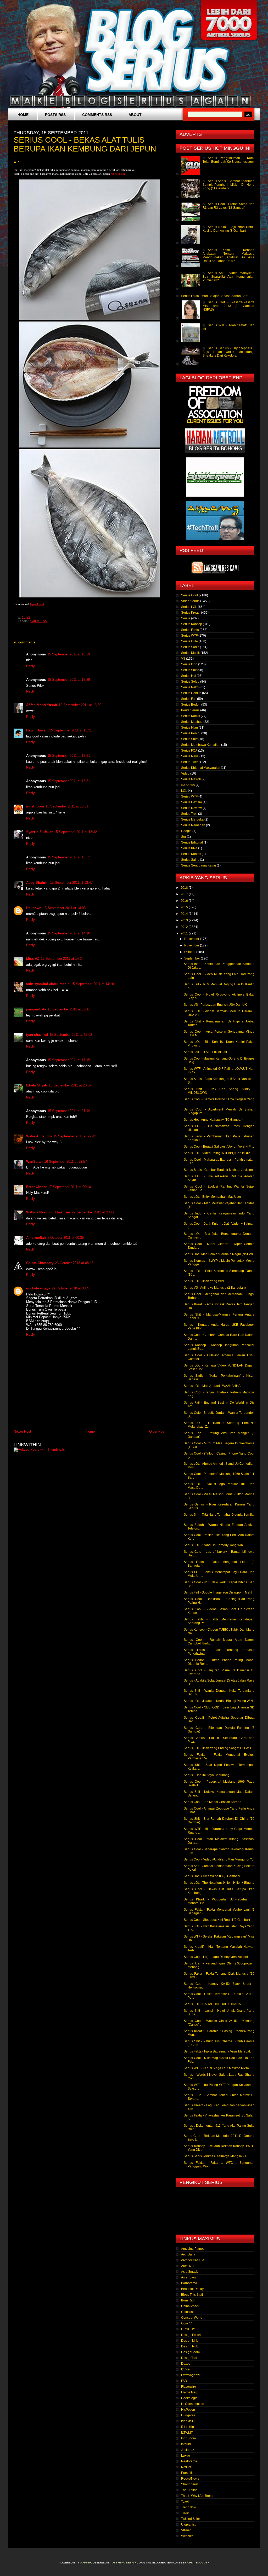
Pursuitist (188, 2473)
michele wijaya (38, 1288)
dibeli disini (118, 174)
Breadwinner (36, 1187)
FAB (184, 2381)
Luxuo (186, 2456)
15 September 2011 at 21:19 (69, 1111)
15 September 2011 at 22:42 (75, 1136)
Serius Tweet (190, 762)
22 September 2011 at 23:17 (93, 1212)
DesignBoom (190, 2352)
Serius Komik (191, 716)
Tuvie (185, 2513)
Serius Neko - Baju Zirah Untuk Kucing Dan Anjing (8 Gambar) (228, 229)
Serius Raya (190, 756)
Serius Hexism (191, 802)
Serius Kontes (191, 854)
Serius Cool (39, 621)
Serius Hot (189, 676)
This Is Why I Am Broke (197, 2496)
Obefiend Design (124, 2563)
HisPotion (188, 2410)
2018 (185, 888)
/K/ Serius (188, 785)
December (192, 939)
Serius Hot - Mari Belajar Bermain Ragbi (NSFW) (218, 1254)
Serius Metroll (191, 779)
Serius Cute (189, 641)
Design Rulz (190, 2346)
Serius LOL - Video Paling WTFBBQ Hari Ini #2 (217, 1153)
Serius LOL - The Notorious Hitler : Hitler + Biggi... (219, 1883)
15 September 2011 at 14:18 (93, 984)
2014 (185, 914)
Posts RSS (55, 115)
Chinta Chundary (40, 1263)
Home (23, 115)
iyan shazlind (37, 1035)
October (190, 952)
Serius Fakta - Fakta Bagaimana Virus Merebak (217, 2051)
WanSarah (34, 1162)
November (192, 945)
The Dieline (189, 2490)
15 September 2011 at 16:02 (71, 1035)
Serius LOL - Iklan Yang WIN (204, 1281)
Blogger (84, 2563)
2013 (185, 920)
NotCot (186, 2467)
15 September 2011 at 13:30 (80, 705)
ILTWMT (187, 2433)
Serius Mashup (192, 722)
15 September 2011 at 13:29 (69, 654)
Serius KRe (189, 848)
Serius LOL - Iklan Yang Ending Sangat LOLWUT (218, 1748)
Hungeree (188, 2415)
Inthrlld (186, 2444)
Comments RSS (97, 115)
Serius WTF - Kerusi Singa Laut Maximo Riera (216, 2068)
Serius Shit (189, 670)
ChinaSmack (190, 2306)
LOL (184, 791)
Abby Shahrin (37, 883)
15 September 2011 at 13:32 (76, 832)
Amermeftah (36, 1238)
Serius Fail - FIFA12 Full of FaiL (206, 1052)
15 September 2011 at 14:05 (64, 908)
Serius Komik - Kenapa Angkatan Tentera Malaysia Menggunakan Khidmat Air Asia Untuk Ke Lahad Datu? (228, 255)
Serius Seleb (190, 682)
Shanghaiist (190, 2484)
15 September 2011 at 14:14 (62, 959)
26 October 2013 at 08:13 (74, 1263)
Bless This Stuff (192, 2295)
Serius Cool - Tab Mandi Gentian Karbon (213, 1802)
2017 (185, 894)
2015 (185, 907)
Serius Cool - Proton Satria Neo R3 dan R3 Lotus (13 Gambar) (228, 206)
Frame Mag (189, 2392)
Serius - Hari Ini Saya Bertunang (207, 1775)
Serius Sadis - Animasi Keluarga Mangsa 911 (216, 2156)
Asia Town (188, 2277)
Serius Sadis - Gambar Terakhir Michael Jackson (218, 1170)
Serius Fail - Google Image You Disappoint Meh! (218, 1592)
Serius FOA (189, 751)
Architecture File (193, 2260)
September (192, 958)
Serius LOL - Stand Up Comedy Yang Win (213, 1545)
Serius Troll (189, 814)
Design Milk (189, 2341)
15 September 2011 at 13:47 (71, 883)
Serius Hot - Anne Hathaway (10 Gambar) (213, 1120)
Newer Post (22, 1431)
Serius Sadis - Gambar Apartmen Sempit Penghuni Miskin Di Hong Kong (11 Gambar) (228, 185)
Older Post (157, 1431)
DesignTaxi (189, 2358)
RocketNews (190, 2479)
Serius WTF (189, 636)
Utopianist (188, 2525)
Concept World (192, 2318)
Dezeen (187, 2364)
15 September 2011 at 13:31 (71, 730)
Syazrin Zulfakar (39, 832)
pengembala (36, 1009)
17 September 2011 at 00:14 (69, 1187)
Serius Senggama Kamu (199, 865)
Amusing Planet (192, 2249)
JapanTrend (37, 604)
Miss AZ (33, 959)
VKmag (186, 2530)
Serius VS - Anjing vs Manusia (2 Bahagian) (215, 1288)
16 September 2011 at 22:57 (66, 1162)
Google (186, 831)
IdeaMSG (188, 2421)
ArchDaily (188, 2254)
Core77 (186, 2323)
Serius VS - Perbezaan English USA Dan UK (215, 1005)
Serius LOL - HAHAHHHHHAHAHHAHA (212, 2004)
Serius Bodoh (191, 705)
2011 (185, 933)
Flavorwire (189, 2387)
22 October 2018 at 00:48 (71, 1288)
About (135, 115)
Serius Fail (189, 699)
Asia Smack (189, 2272)
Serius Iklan (189, 728)
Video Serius (190, 601)
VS (183, 659)
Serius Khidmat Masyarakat (201, 768)
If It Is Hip (188, 2427)
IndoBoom (188, 2438)
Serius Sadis (190, 647)
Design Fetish (191, 2335)
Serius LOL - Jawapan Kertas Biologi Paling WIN (218, 1701)
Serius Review (191, 808)
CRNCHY (188, 2329)
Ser (184, 837)
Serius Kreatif (191, 613)
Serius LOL (189, 607)
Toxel (185, 2502)
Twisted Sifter (191, 2519)
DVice (185, 2369)
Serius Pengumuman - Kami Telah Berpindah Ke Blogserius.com (228, 160)
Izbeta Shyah (37, 1085)
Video (185, 774)
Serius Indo (189, 664)
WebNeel (188, 2536)
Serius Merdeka (192, 819)
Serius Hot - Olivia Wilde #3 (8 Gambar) (212, 1876)
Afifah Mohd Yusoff (42, 705)
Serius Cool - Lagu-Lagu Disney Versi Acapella (217, 1957)
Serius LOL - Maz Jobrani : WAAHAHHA (212, 1386)
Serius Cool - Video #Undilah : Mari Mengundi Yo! (219, 1859)
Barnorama (189, 2283)
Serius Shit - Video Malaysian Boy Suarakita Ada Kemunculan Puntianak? (228, 277)
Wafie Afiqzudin (39, 1136)
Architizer (188, 2266)
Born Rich (188, 2300)
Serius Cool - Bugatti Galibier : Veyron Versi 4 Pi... (219, 1147)
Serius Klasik (190, 653)
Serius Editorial (192, 842)
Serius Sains (190, 860)
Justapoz (188, 2450)
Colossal (187, 2312)
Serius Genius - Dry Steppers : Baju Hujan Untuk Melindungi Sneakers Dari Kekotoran (228, 352)
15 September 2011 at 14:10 (69, 933)
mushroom (35, 806)
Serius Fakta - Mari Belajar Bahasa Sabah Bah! (215, 296)
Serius (186, 618)
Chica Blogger (198, 2563)
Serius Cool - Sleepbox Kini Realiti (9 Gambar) (217, 1920)
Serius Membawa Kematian (201, 745)
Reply (30, 666)
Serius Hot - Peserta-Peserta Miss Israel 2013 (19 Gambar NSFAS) (228, 306)
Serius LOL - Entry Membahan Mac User (212, 1197)
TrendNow (189, 2507)
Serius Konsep (192, 624)
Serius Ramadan (193, 825)
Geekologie (189, 2398)
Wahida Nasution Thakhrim (48, 1212)
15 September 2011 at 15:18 (69, 1009)
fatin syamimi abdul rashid (48, 984)
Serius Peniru (191, 733)
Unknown (34, 908)
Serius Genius (191, 693)
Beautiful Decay (192, 2289)
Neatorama (189, 2461)
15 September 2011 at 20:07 (70, 1085)
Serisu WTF (189, 796)
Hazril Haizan (37, 730)
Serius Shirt (189, 739)
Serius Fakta (190, 630)
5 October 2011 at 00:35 (66, 1238)
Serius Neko (190, 687)
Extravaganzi (190, 2375)
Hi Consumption (193, 2404)
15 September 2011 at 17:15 (69, 1060)
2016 (185, 901)
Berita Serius (190, 710)
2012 (185, 927)
